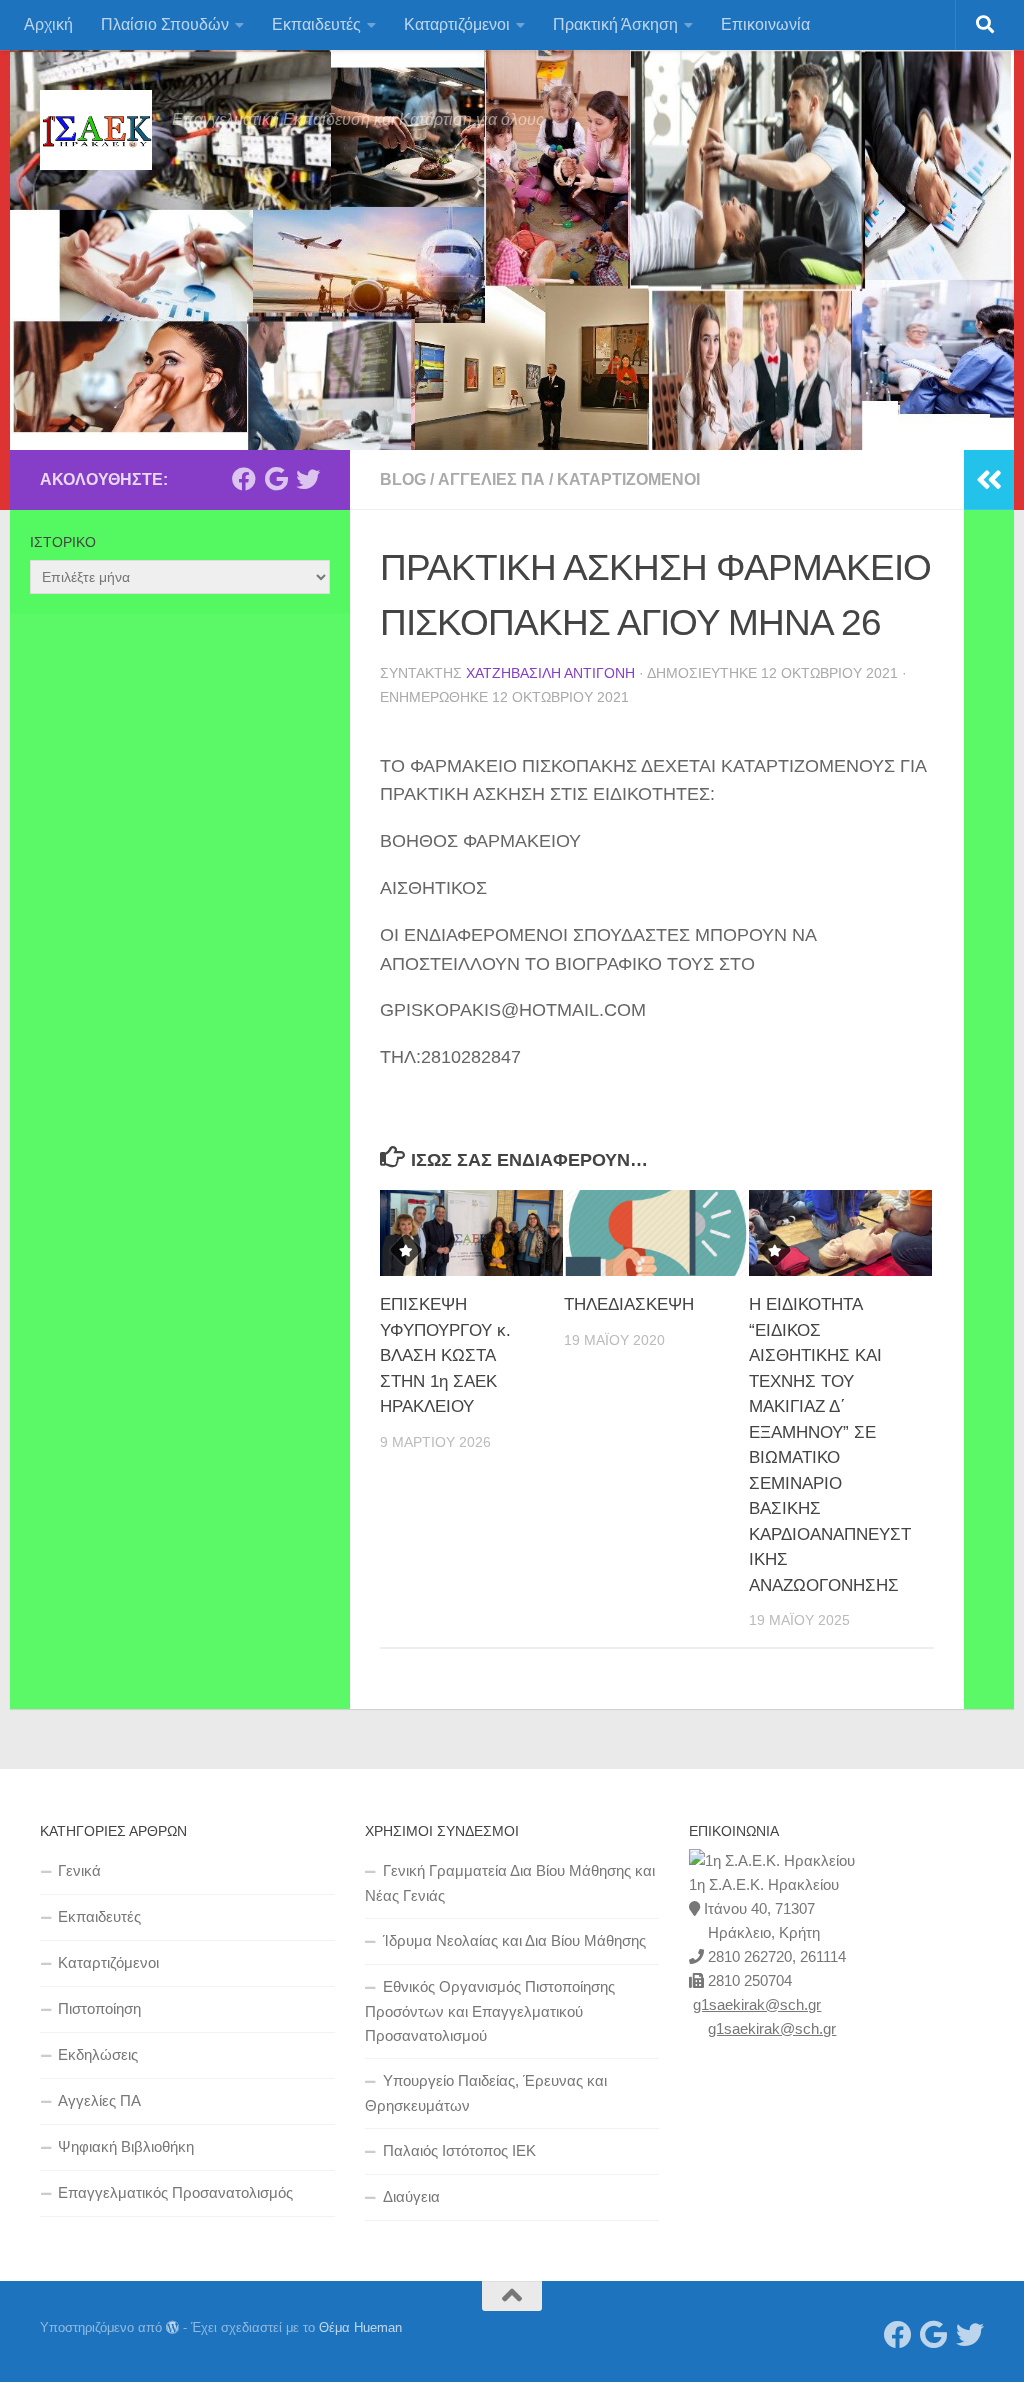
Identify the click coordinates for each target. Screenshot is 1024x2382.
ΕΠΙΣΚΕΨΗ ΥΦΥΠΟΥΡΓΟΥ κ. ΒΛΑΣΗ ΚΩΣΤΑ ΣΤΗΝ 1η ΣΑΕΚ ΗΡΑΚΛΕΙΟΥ (445, 1355)
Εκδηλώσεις (98, 2054)
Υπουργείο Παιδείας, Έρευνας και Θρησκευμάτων (486, 2093)
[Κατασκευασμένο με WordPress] (172, 2327)
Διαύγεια (411, 2196)
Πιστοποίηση (99, 2008)
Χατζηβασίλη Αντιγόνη (550, 673)
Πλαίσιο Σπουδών (165, 24)
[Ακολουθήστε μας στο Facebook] (244, 479)
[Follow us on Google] (276, 479)
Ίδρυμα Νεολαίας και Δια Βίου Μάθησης (514, 1940)
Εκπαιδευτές (316, 24)
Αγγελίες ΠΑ (491, 479)
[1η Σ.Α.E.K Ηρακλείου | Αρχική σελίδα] (96, 130)
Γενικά (79, 1870)
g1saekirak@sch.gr (757, 2004)
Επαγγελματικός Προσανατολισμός (175, 2192)
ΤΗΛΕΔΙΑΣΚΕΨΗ (629, 1304)
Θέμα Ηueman (360, 2327)
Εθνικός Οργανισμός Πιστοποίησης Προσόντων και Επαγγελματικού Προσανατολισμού (490, 2011)
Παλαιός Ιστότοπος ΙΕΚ (459, 2150)
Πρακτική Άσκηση (615, 24)
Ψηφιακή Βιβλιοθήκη (126, 2146)
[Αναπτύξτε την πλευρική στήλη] (989, 480)
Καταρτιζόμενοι (457, 24)
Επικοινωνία (765, 24)
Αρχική (48, 24)
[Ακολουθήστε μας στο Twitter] (308, 479)
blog (403, 479)
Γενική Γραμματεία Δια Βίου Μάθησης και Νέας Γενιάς (510, 1883)
